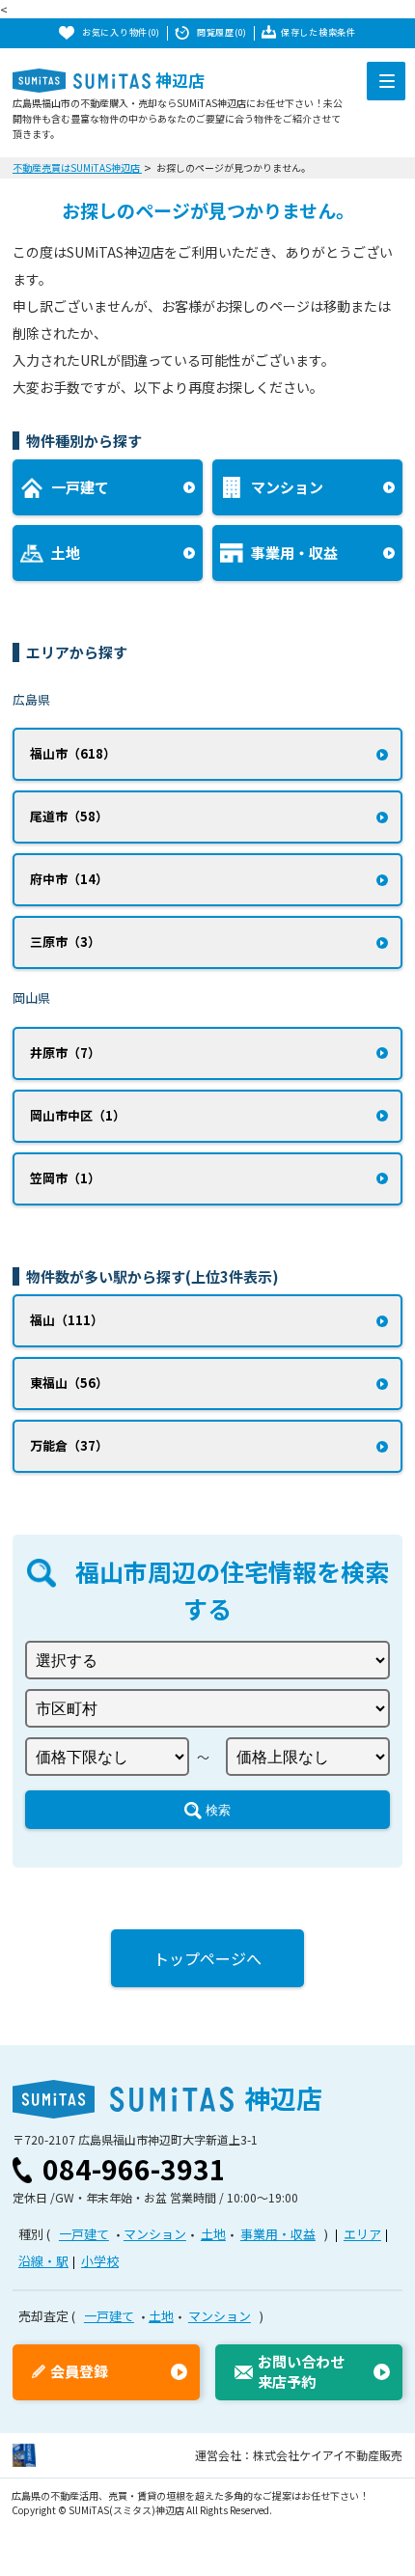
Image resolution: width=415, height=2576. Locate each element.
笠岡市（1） (65, 1178)
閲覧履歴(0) (222, 32)
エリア (362, 2234)
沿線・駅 (43, 2261)
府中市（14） (69, 879)
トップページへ (207, 1958)
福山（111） (67, 1320)
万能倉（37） (69, 1445)
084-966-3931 (134, 2169)
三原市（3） (65, 942)
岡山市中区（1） (78, 1115)
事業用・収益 (278, 2234)
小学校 (100, 2261)
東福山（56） (69, 1383)
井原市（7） (65, 1053)
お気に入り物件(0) (121, 32)
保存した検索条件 (318, 32)
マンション (155, 2234)
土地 (213, 2234)
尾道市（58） (69, 816)
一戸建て (84, 2234)
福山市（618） (73, 753)
